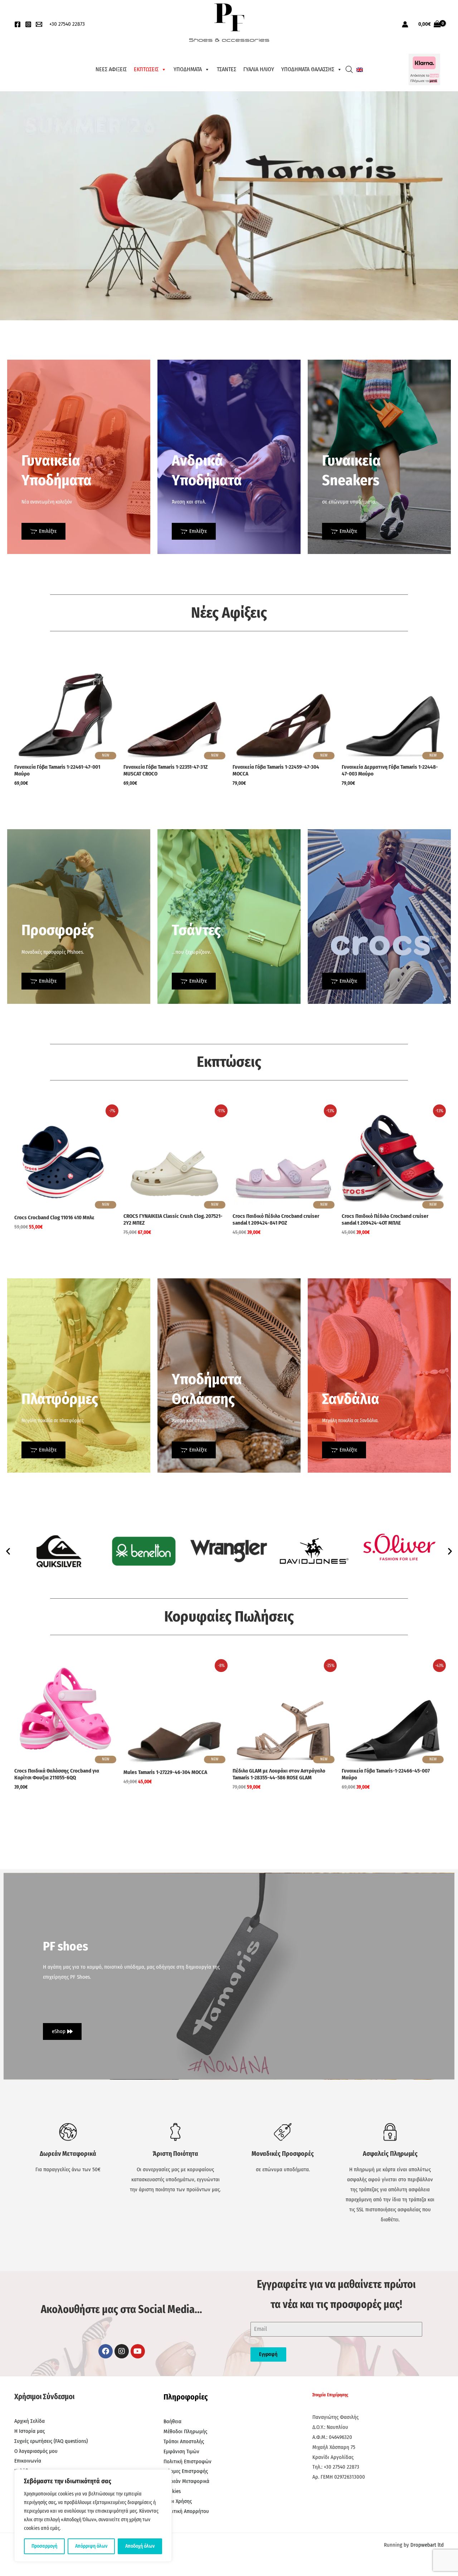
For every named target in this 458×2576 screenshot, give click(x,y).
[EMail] (39, 24)
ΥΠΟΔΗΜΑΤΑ (188, 69)
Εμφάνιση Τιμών (181, 2451)
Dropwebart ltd (427, 2545)
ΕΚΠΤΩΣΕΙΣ (146, 69)
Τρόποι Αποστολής (184, 2441)
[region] (93, 2516)
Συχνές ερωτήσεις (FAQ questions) (51, 2441)
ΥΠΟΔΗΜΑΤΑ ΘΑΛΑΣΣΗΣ (308, 69)
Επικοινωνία (28, 2461)
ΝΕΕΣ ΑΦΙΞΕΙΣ (111, 69)
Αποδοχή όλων (140, 2546)
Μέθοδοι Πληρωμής (185, 2431)
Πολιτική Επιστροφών (187, 2461)
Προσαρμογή (44, 2546)
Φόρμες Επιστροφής (186, 2471)
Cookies (172, 2491)
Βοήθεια (172, 2421)
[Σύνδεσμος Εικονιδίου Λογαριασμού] (405, 24)
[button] (8, 1551)
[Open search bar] (349, 69)
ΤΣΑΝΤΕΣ (226, 69)
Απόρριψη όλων (91, 2546)
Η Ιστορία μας (30, 2431)
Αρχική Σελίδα (30, 2421)
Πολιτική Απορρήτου (186, 2511)
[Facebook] (18, 24)
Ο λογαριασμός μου (36, 2451)
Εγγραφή (268, 2354)
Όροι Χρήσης (178, 2501)
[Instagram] (28, 24)
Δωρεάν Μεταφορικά (186, 2481)
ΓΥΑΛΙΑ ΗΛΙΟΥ (259, 69)
